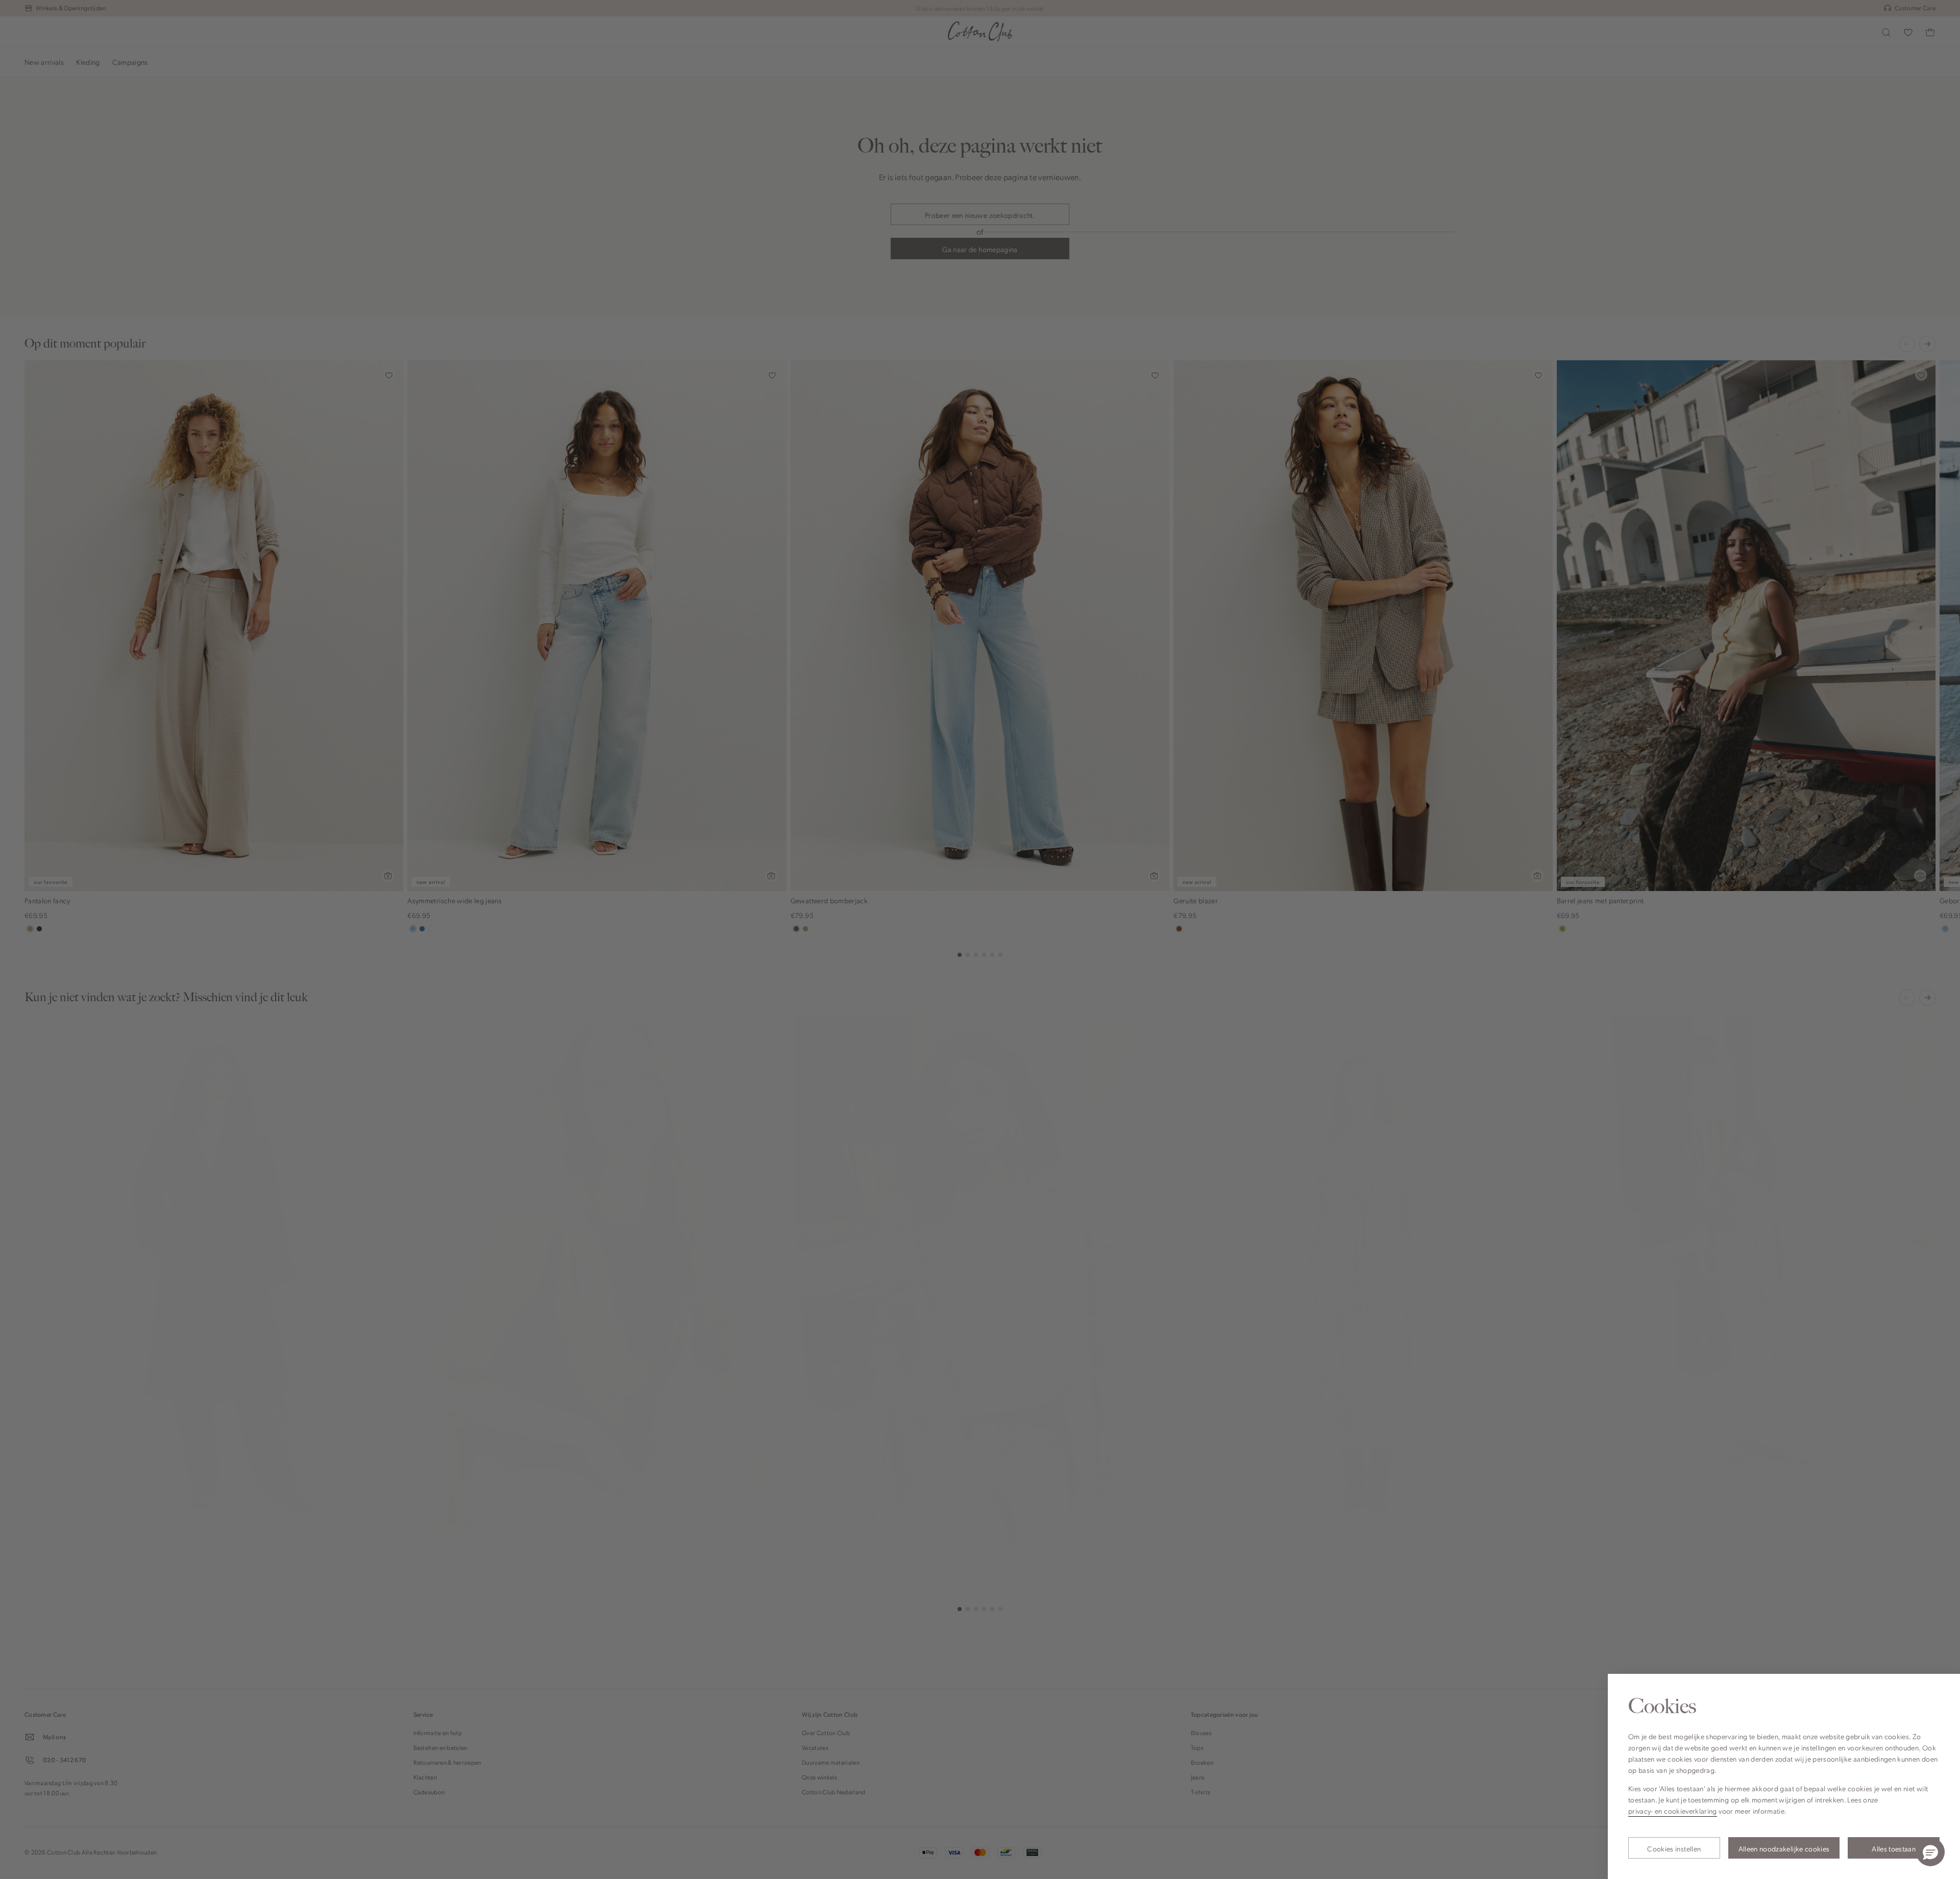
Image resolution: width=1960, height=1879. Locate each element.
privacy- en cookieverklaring (1673, 1811)
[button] (1930, 1852)
